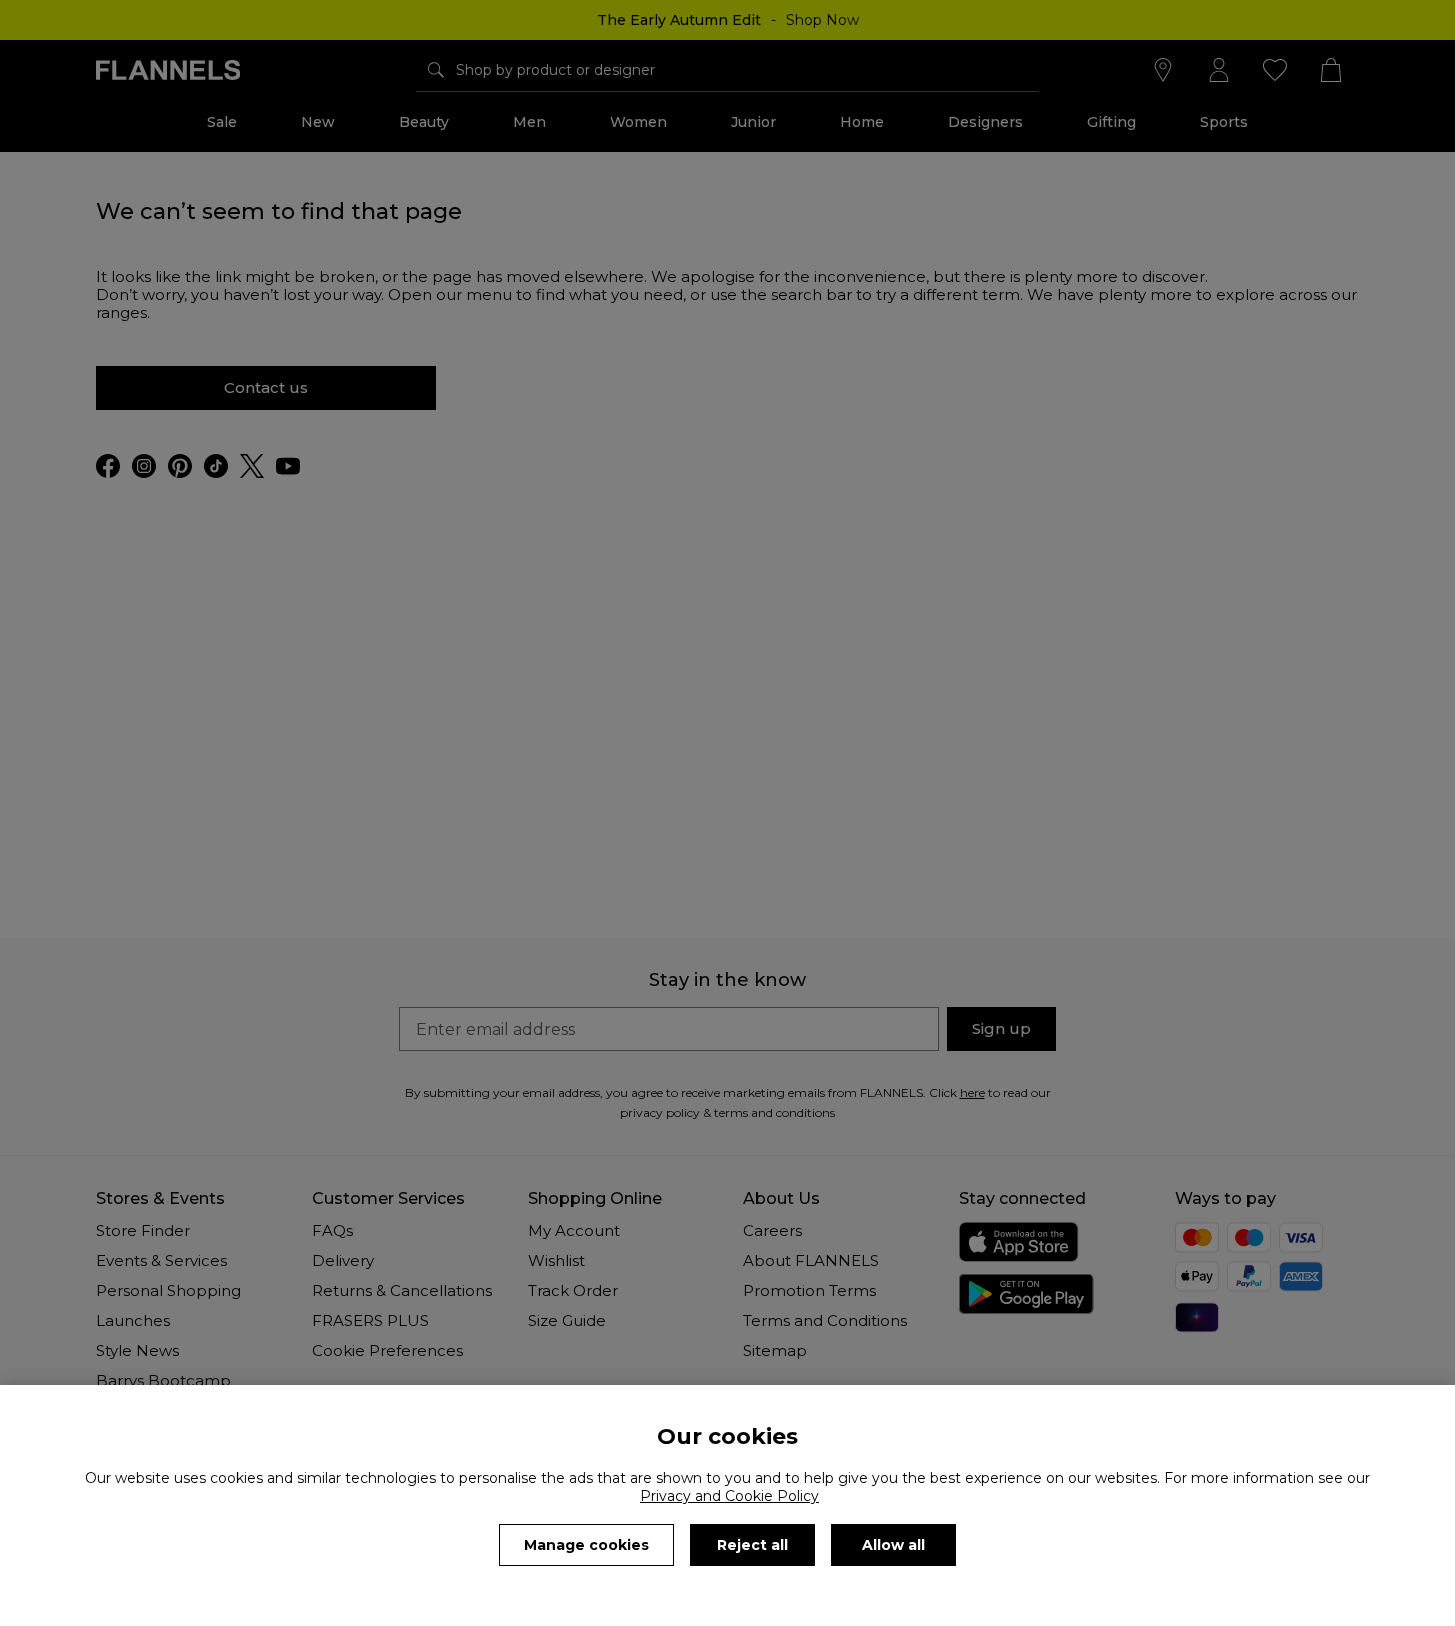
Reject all (752, 1545)
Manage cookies (586, 1545)
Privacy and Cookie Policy (729, 1496)
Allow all (893, 1545)
